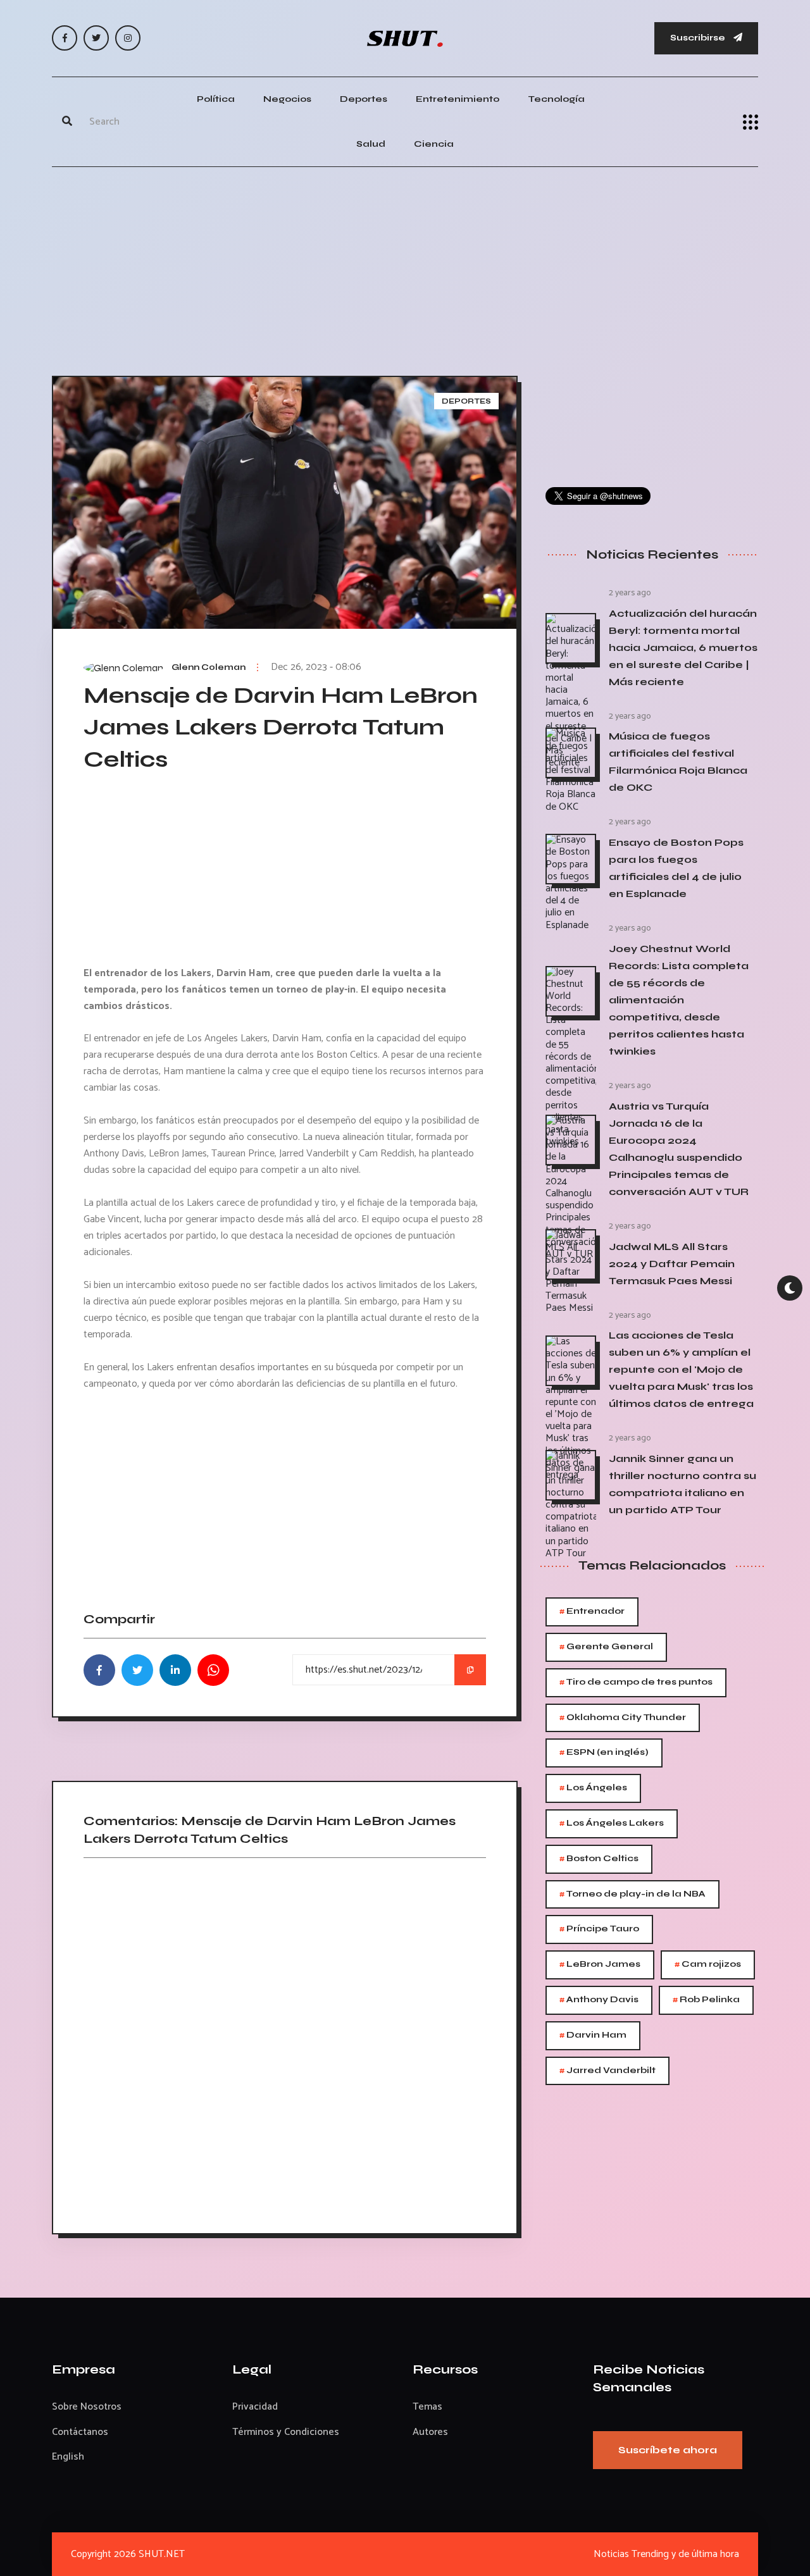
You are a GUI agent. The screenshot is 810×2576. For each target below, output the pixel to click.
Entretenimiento (458, 99)
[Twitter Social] (96, 38)
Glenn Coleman (209, 667)
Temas (427, 2407)
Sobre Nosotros (87, 2407)
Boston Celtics (599, 1859)
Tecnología (556, 99)
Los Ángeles (593, 1788)
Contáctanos (80, 2432)
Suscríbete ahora (668, 2450)
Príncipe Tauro (599, 1929)
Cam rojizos (708, 1965)
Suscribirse (699, 38)
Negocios (287, 99)
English (68, 2457)
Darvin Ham (593, 2035)
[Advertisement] (405, 268)
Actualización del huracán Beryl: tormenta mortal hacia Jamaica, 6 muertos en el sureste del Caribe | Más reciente (683, 647)
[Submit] (67, 122)
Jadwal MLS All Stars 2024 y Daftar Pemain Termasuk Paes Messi (672, 1264)
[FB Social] (65, 38)
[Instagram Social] (128, 38)
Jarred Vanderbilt (607, 2071)
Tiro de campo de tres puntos (636, 1682)
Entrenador (592, 1612)
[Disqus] (285, 2041)
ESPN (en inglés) (604, 1753)
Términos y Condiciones (286, 2432)
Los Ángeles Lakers (612, 1824)
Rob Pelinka (706, 2000)
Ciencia (434, 144)
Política (216, 99)
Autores (430, 2432)
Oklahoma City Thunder (623, 1718)
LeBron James (600, 1965)
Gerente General (606, 1647)
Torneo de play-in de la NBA (632, 1894)
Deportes (364, 99)
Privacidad (255, 2407)
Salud (371, 144)
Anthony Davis (599, 2000)
